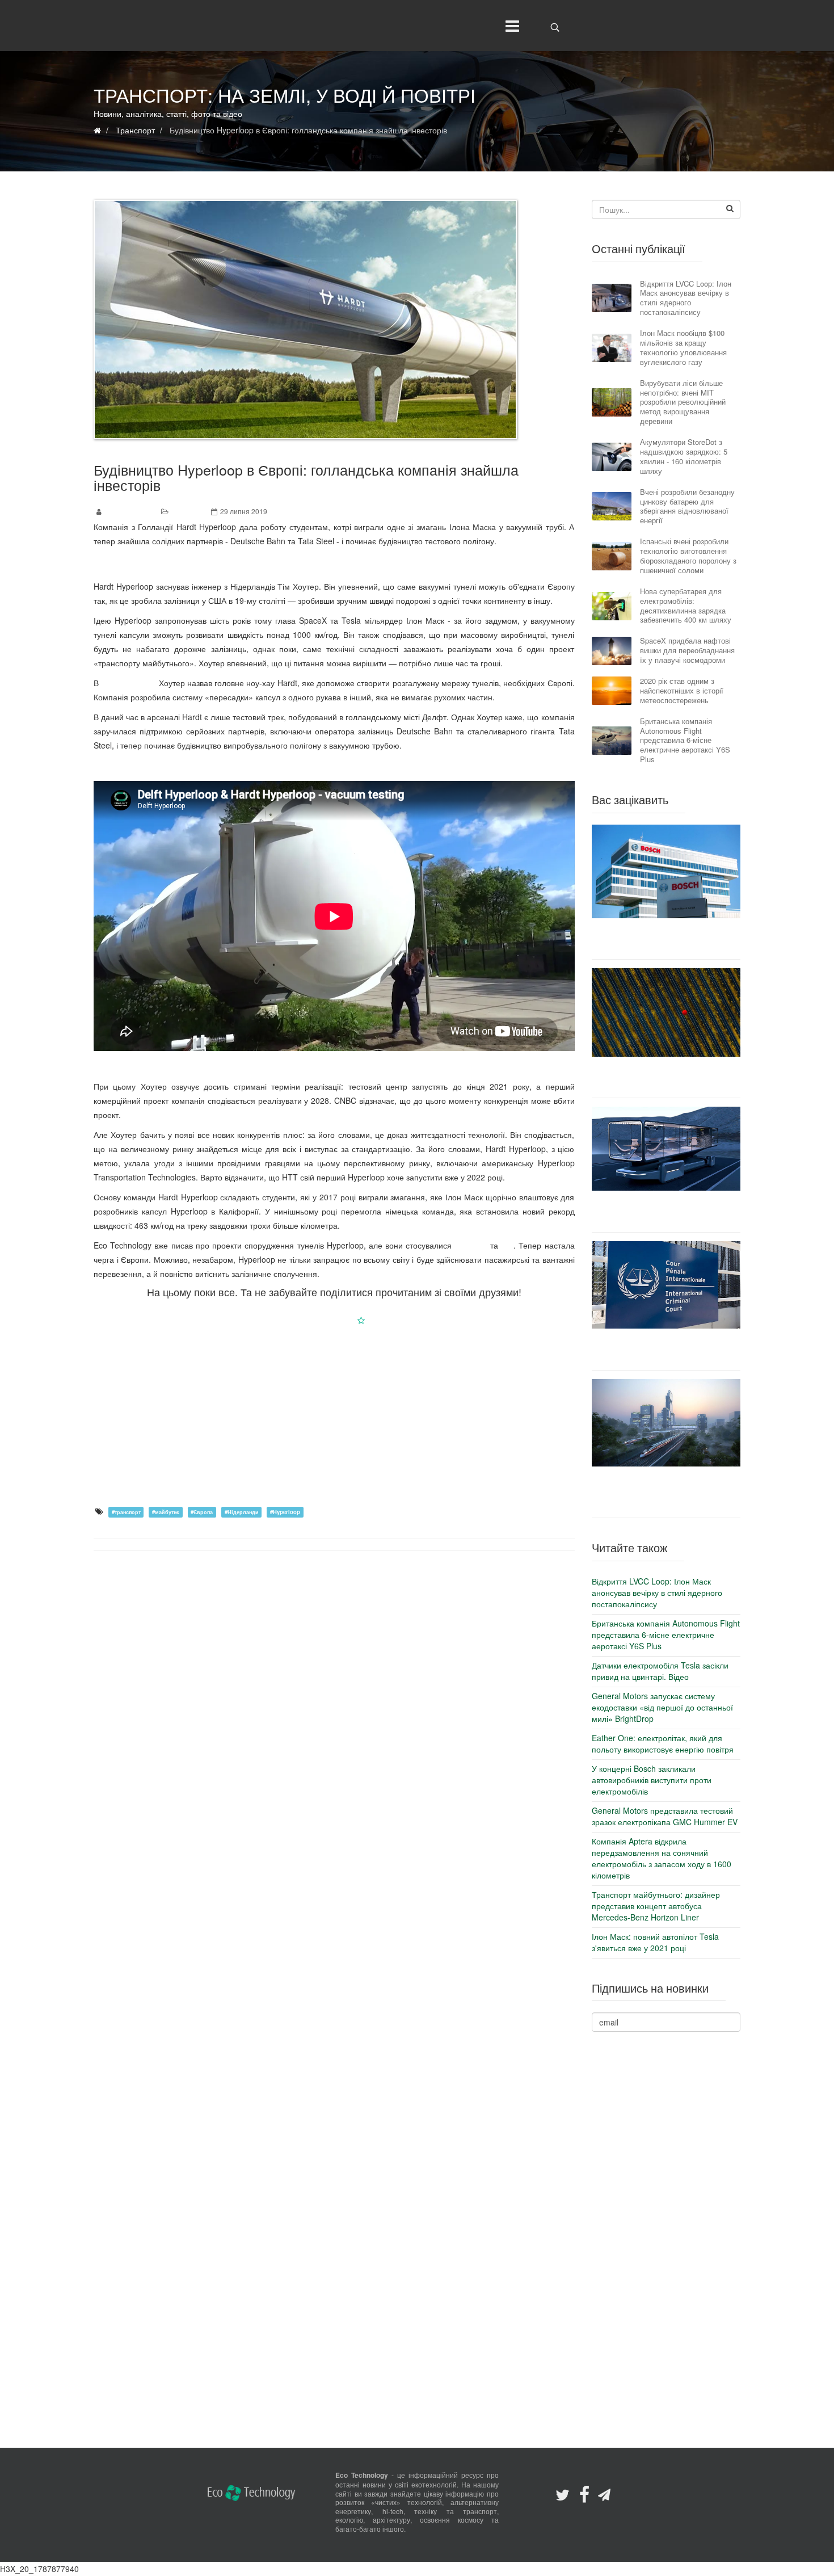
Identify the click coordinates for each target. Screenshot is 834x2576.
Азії (507, 1245)
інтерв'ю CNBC (129, 683)
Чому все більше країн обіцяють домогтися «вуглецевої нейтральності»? (666, 1077)
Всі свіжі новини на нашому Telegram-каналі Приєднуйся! (334, 564)
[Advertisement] (334, 1415)
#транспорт (126, 1512)
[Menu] (510, 26)
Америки (471, 1245)
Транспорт (188, 511)
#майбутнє (166, 1512)
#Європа (202, 1512)
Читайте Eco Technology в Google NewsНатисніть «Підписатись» (334, 1320)
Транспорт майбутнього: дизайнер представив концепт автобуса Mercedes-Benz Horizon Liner (666, 1211)
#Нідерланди (242, 1512)
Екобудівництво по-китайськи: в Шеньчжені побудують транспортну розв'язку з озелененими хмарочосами (666, 1492)
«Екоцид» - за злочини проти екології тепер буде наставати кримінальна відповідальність (666, 1349)
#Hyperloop (285, 1512)
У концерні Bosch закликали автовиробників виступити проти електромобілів (666, 939)
